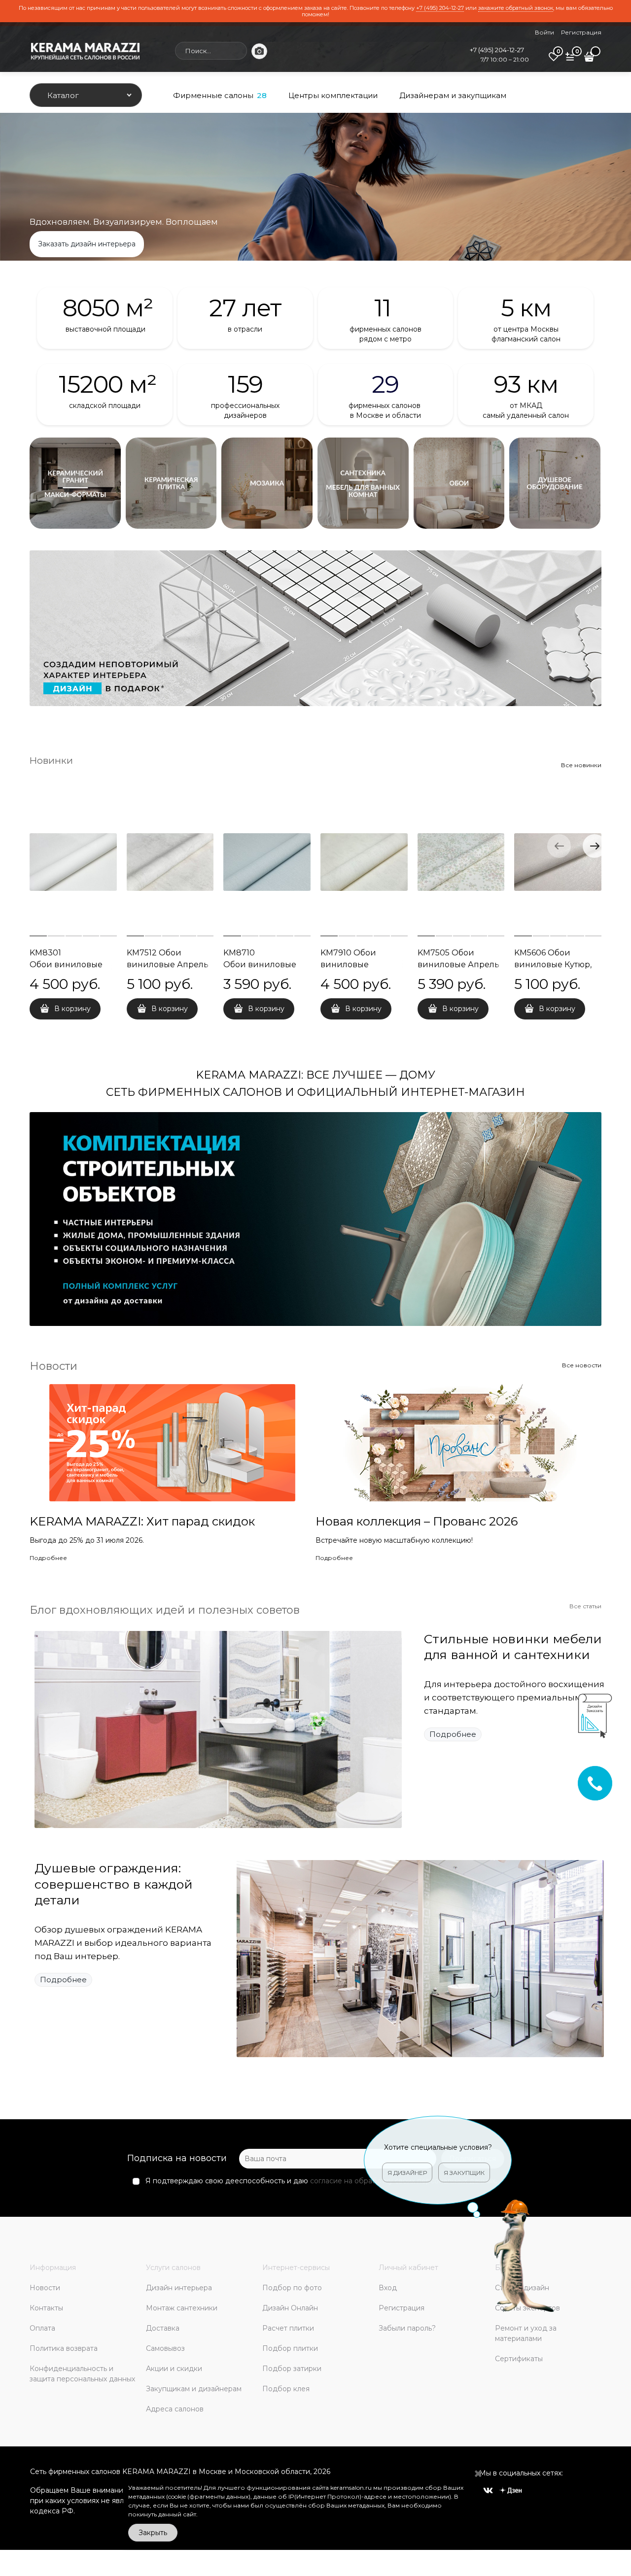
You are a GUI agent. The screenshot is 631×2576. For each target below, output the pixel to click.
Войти (544, 32)
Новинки (51, 761)
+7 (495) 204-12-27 (440, 8)
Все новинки (581, 765)
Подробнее (48, 1558)
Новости (53, 1366)
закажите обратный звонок (516, 8)
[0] (554, 60)
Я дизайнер (407, 2173)
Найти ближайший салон (316, 244)
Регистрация (581, 32)
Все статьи (585, 1606)
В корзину (72, 1009)
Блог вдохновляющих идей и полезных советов (165, 1610)
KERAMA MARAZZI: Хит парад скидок (142, 1521)
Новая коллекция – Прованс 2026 (417, 1521)
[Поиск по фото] (259, 51)
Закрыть (153, 2533)
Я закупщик (464, 2173)
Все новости (582, 1365)
